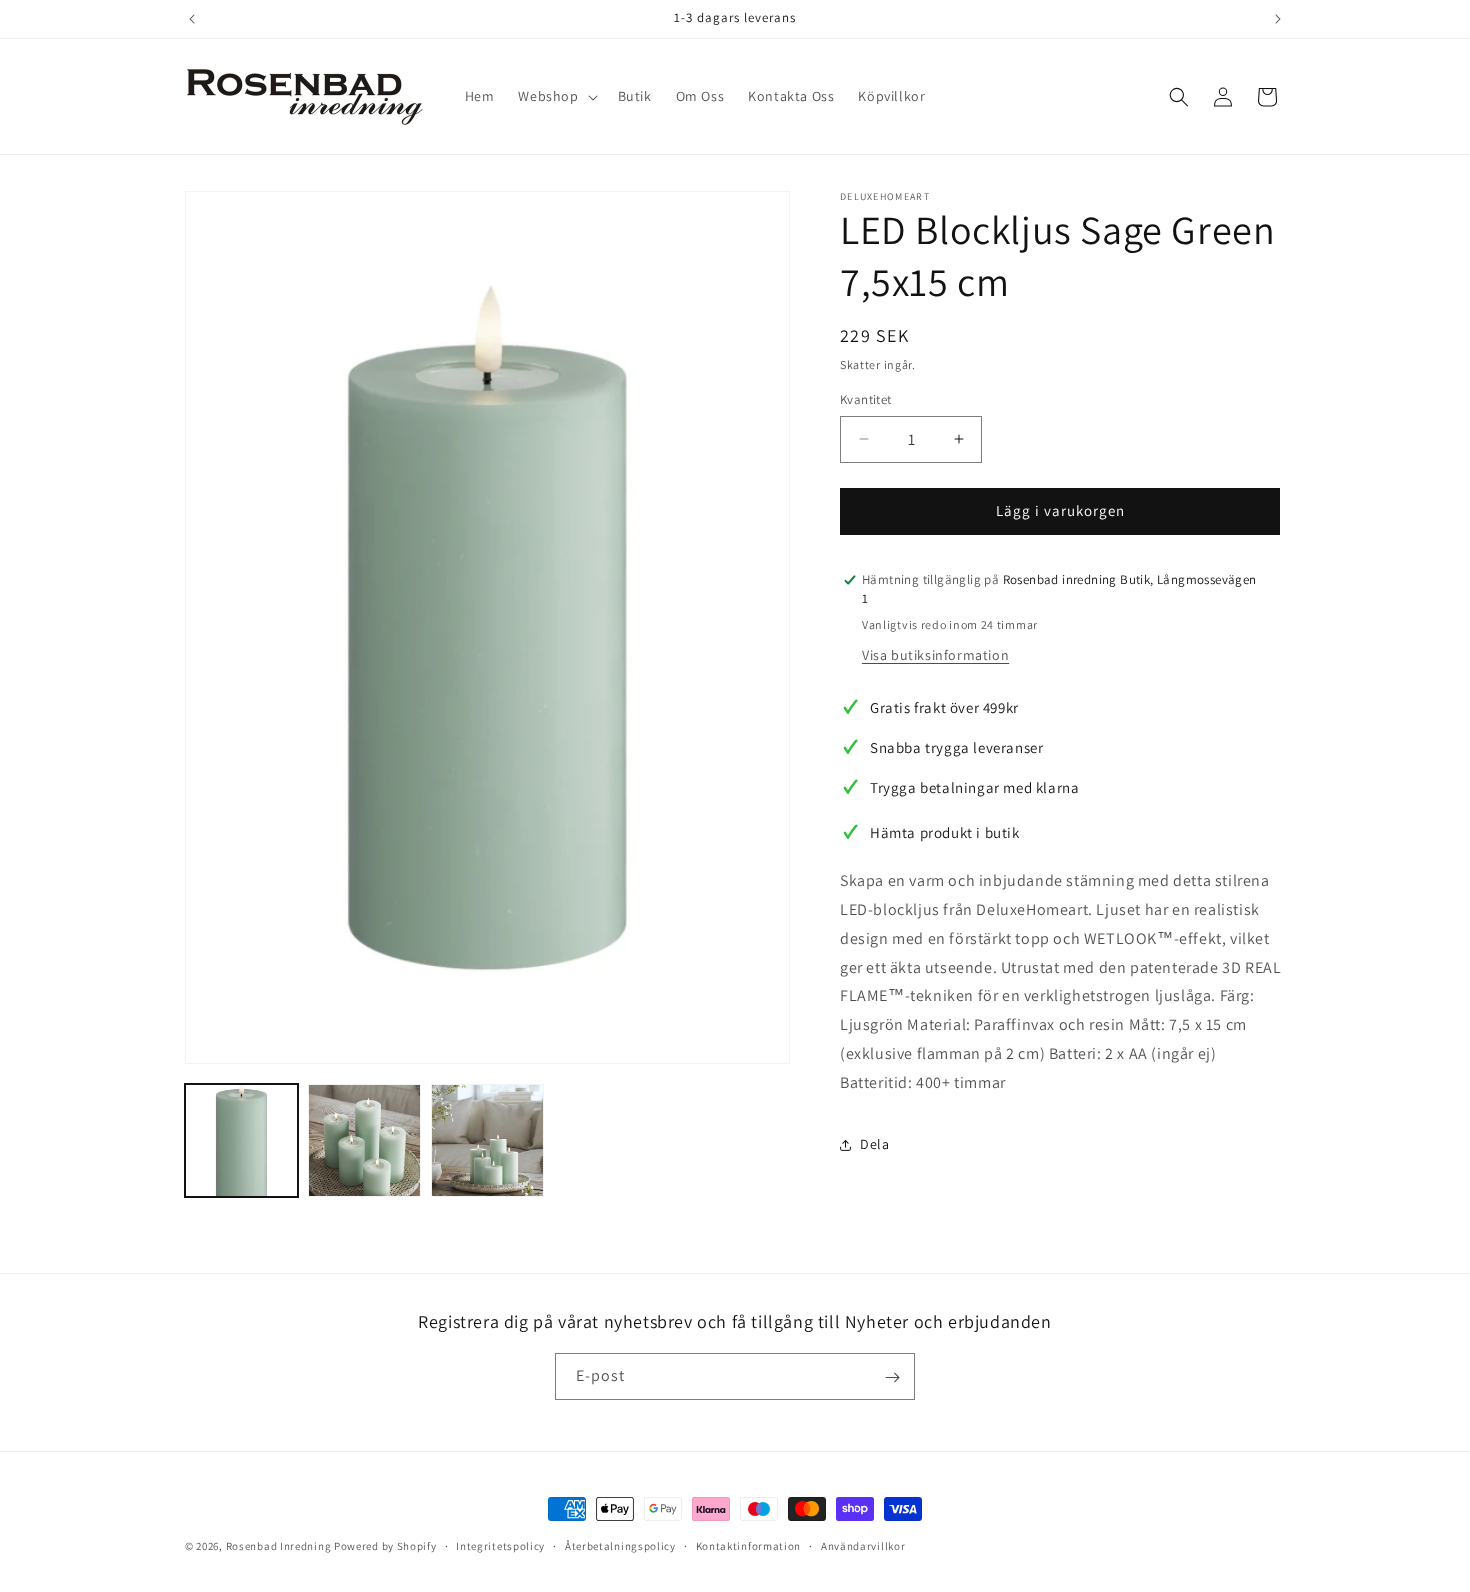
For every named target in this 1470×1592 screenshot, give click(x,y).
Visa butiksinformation (935, 655)
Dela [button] (874, 1144)
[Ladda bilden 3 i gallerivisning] (487, 1140)
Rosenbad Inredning (279, 1546)
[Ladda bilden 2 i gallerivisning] (364, 1140)
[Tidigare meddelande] (192, 19)
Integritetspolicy (500, 1546)
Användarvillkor (863, 1546)
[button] (555, 96)
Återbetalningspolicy (620, 1546)
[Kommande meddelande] (1278, 19)
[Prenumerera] (892, 1377)
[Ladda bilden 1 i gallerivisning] (241, 1140)
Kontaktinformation (749, 1546)
